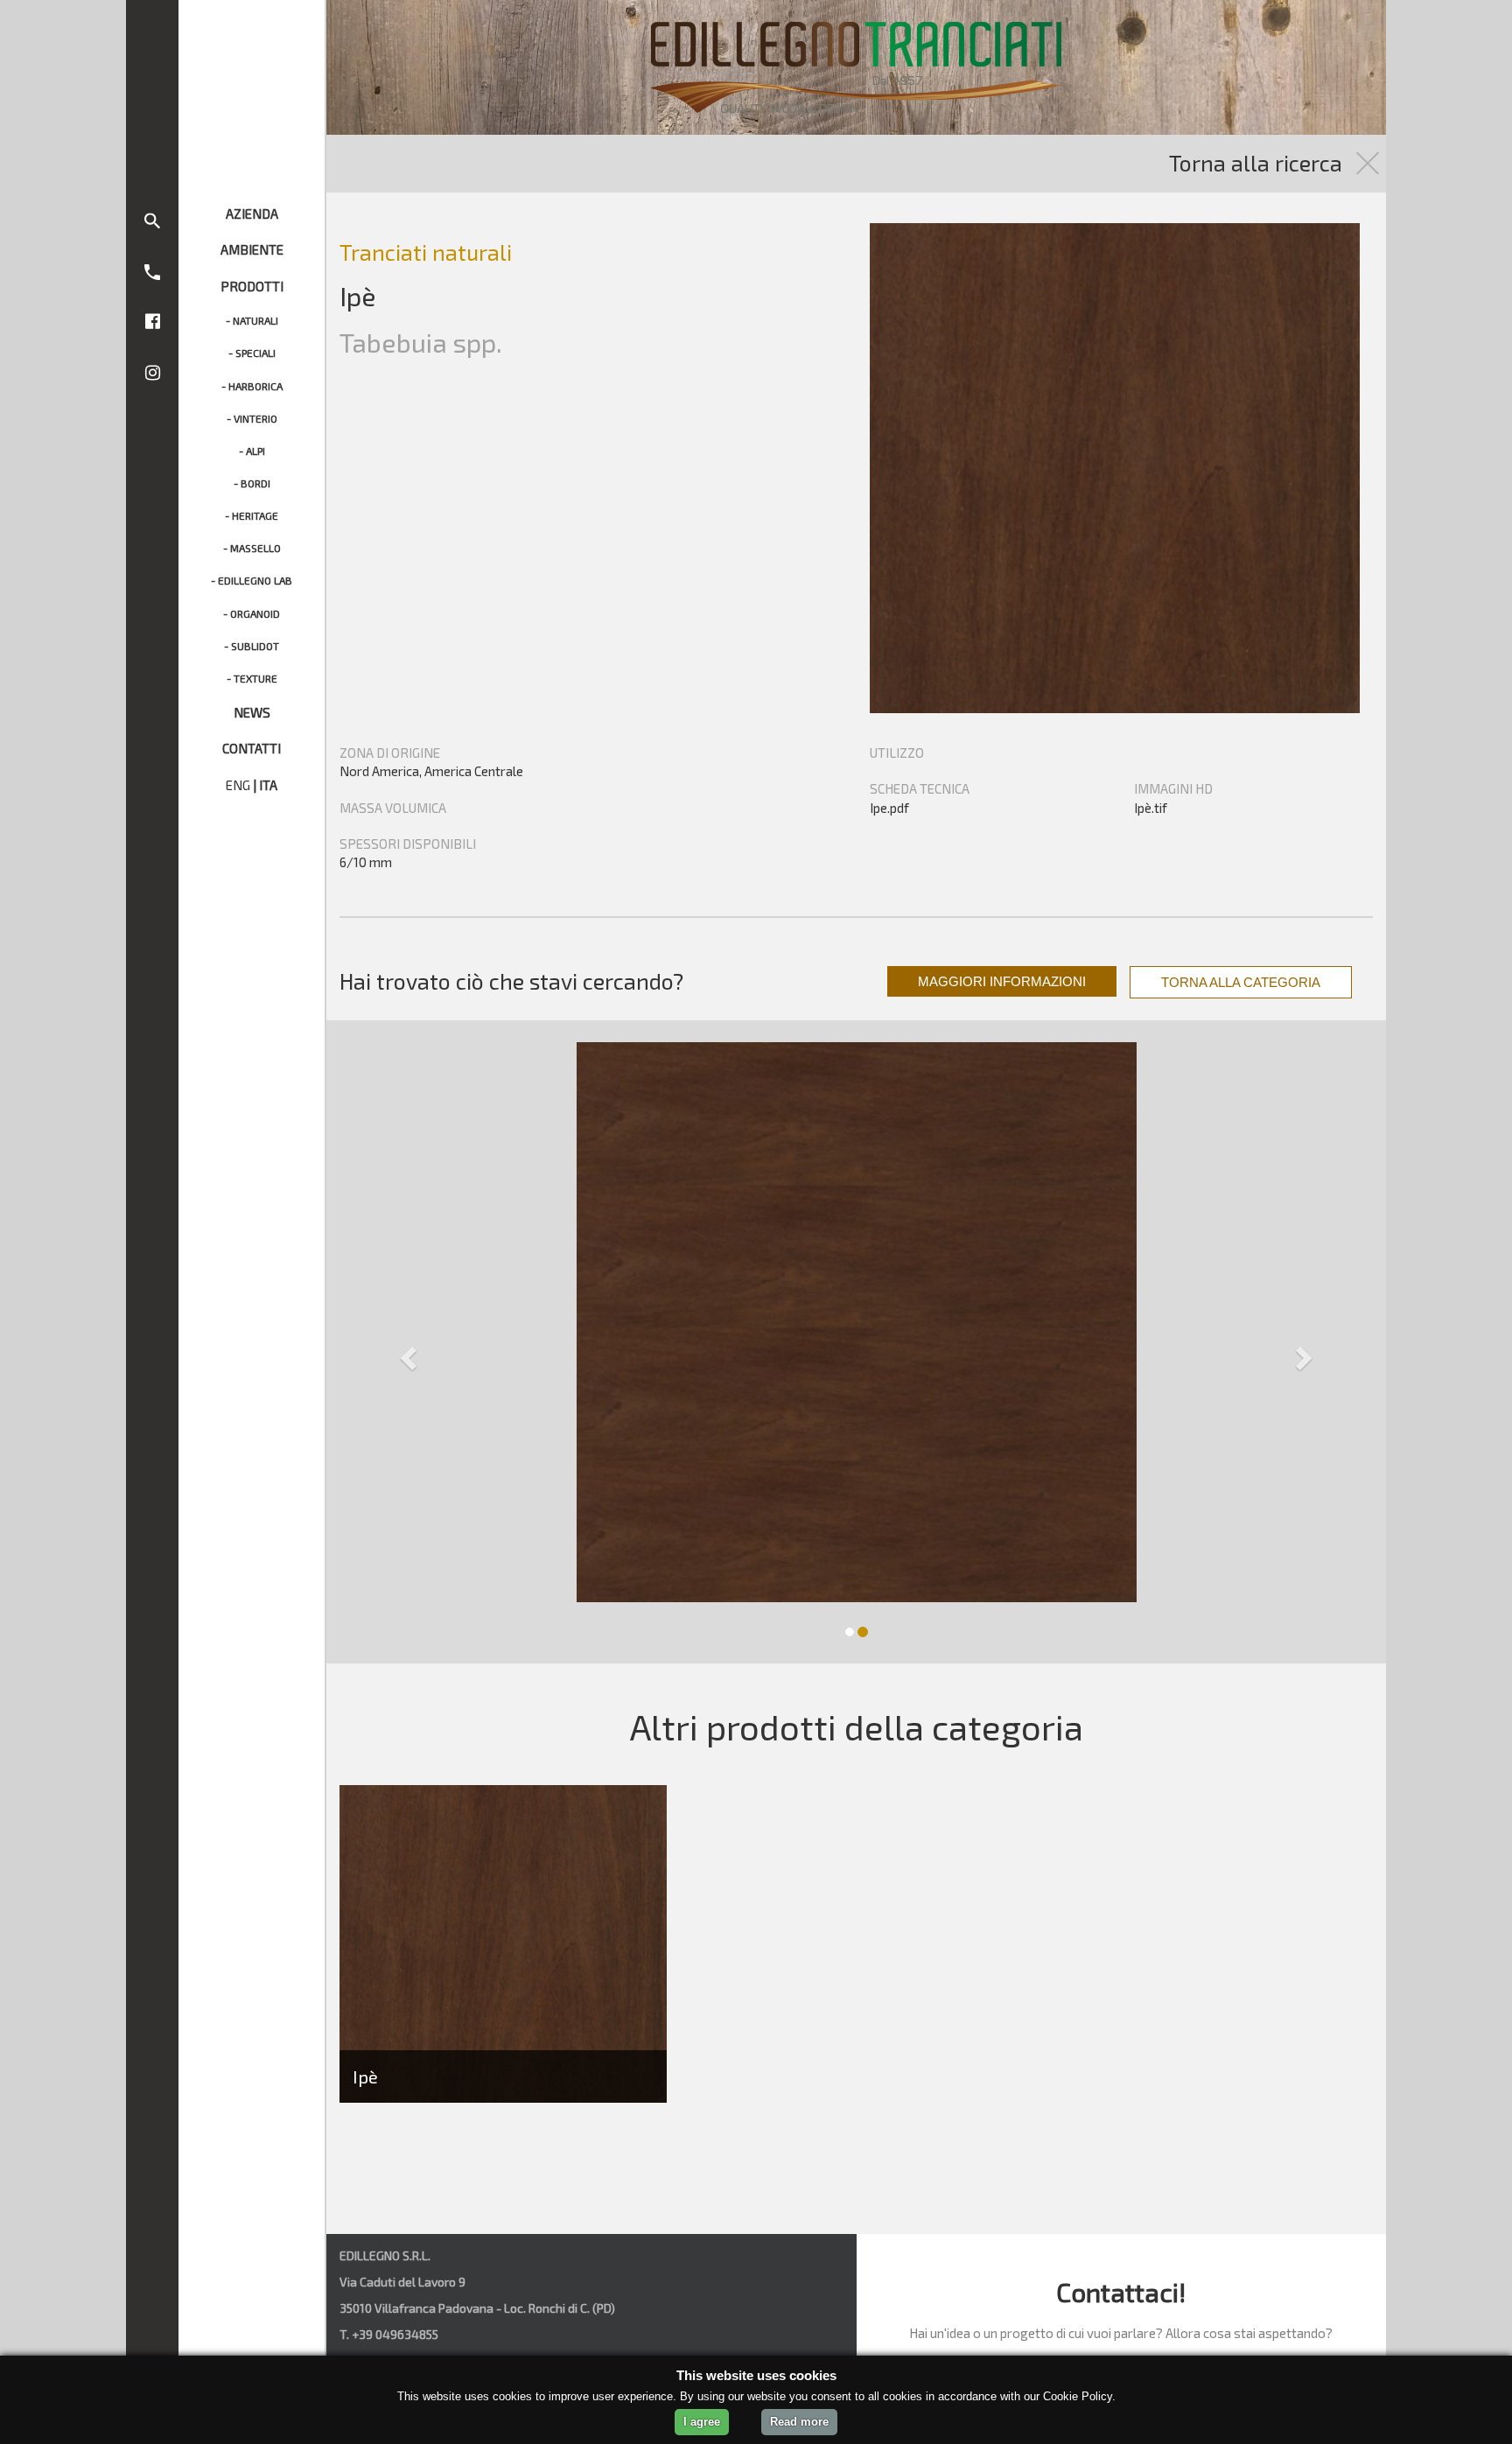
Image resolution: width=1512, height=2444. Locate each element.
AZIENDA (252, 214)
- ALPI (252, 451)
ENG (238, 785)
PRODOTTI (252, 286)
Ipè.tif (1151, 808)
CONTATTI (252, 748)
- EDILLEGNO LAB (252, 580)
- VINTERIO (252, 418)
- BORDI (252, 483)
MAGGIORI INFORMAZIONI (1002, 981)
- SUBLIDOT (252, 646)
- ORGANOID (252, 613)
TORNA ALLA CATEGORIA (1241, 982)
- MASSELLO (252, 548)
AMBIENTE (252, 249)
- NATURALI (252, 320)
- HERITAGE (252, 515)
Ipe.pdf (889, 808)
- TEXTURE (252, 678)
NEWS (252, 712)
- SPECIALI (252, 353)
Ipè (365, 2076)
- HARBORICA (252, 386)
